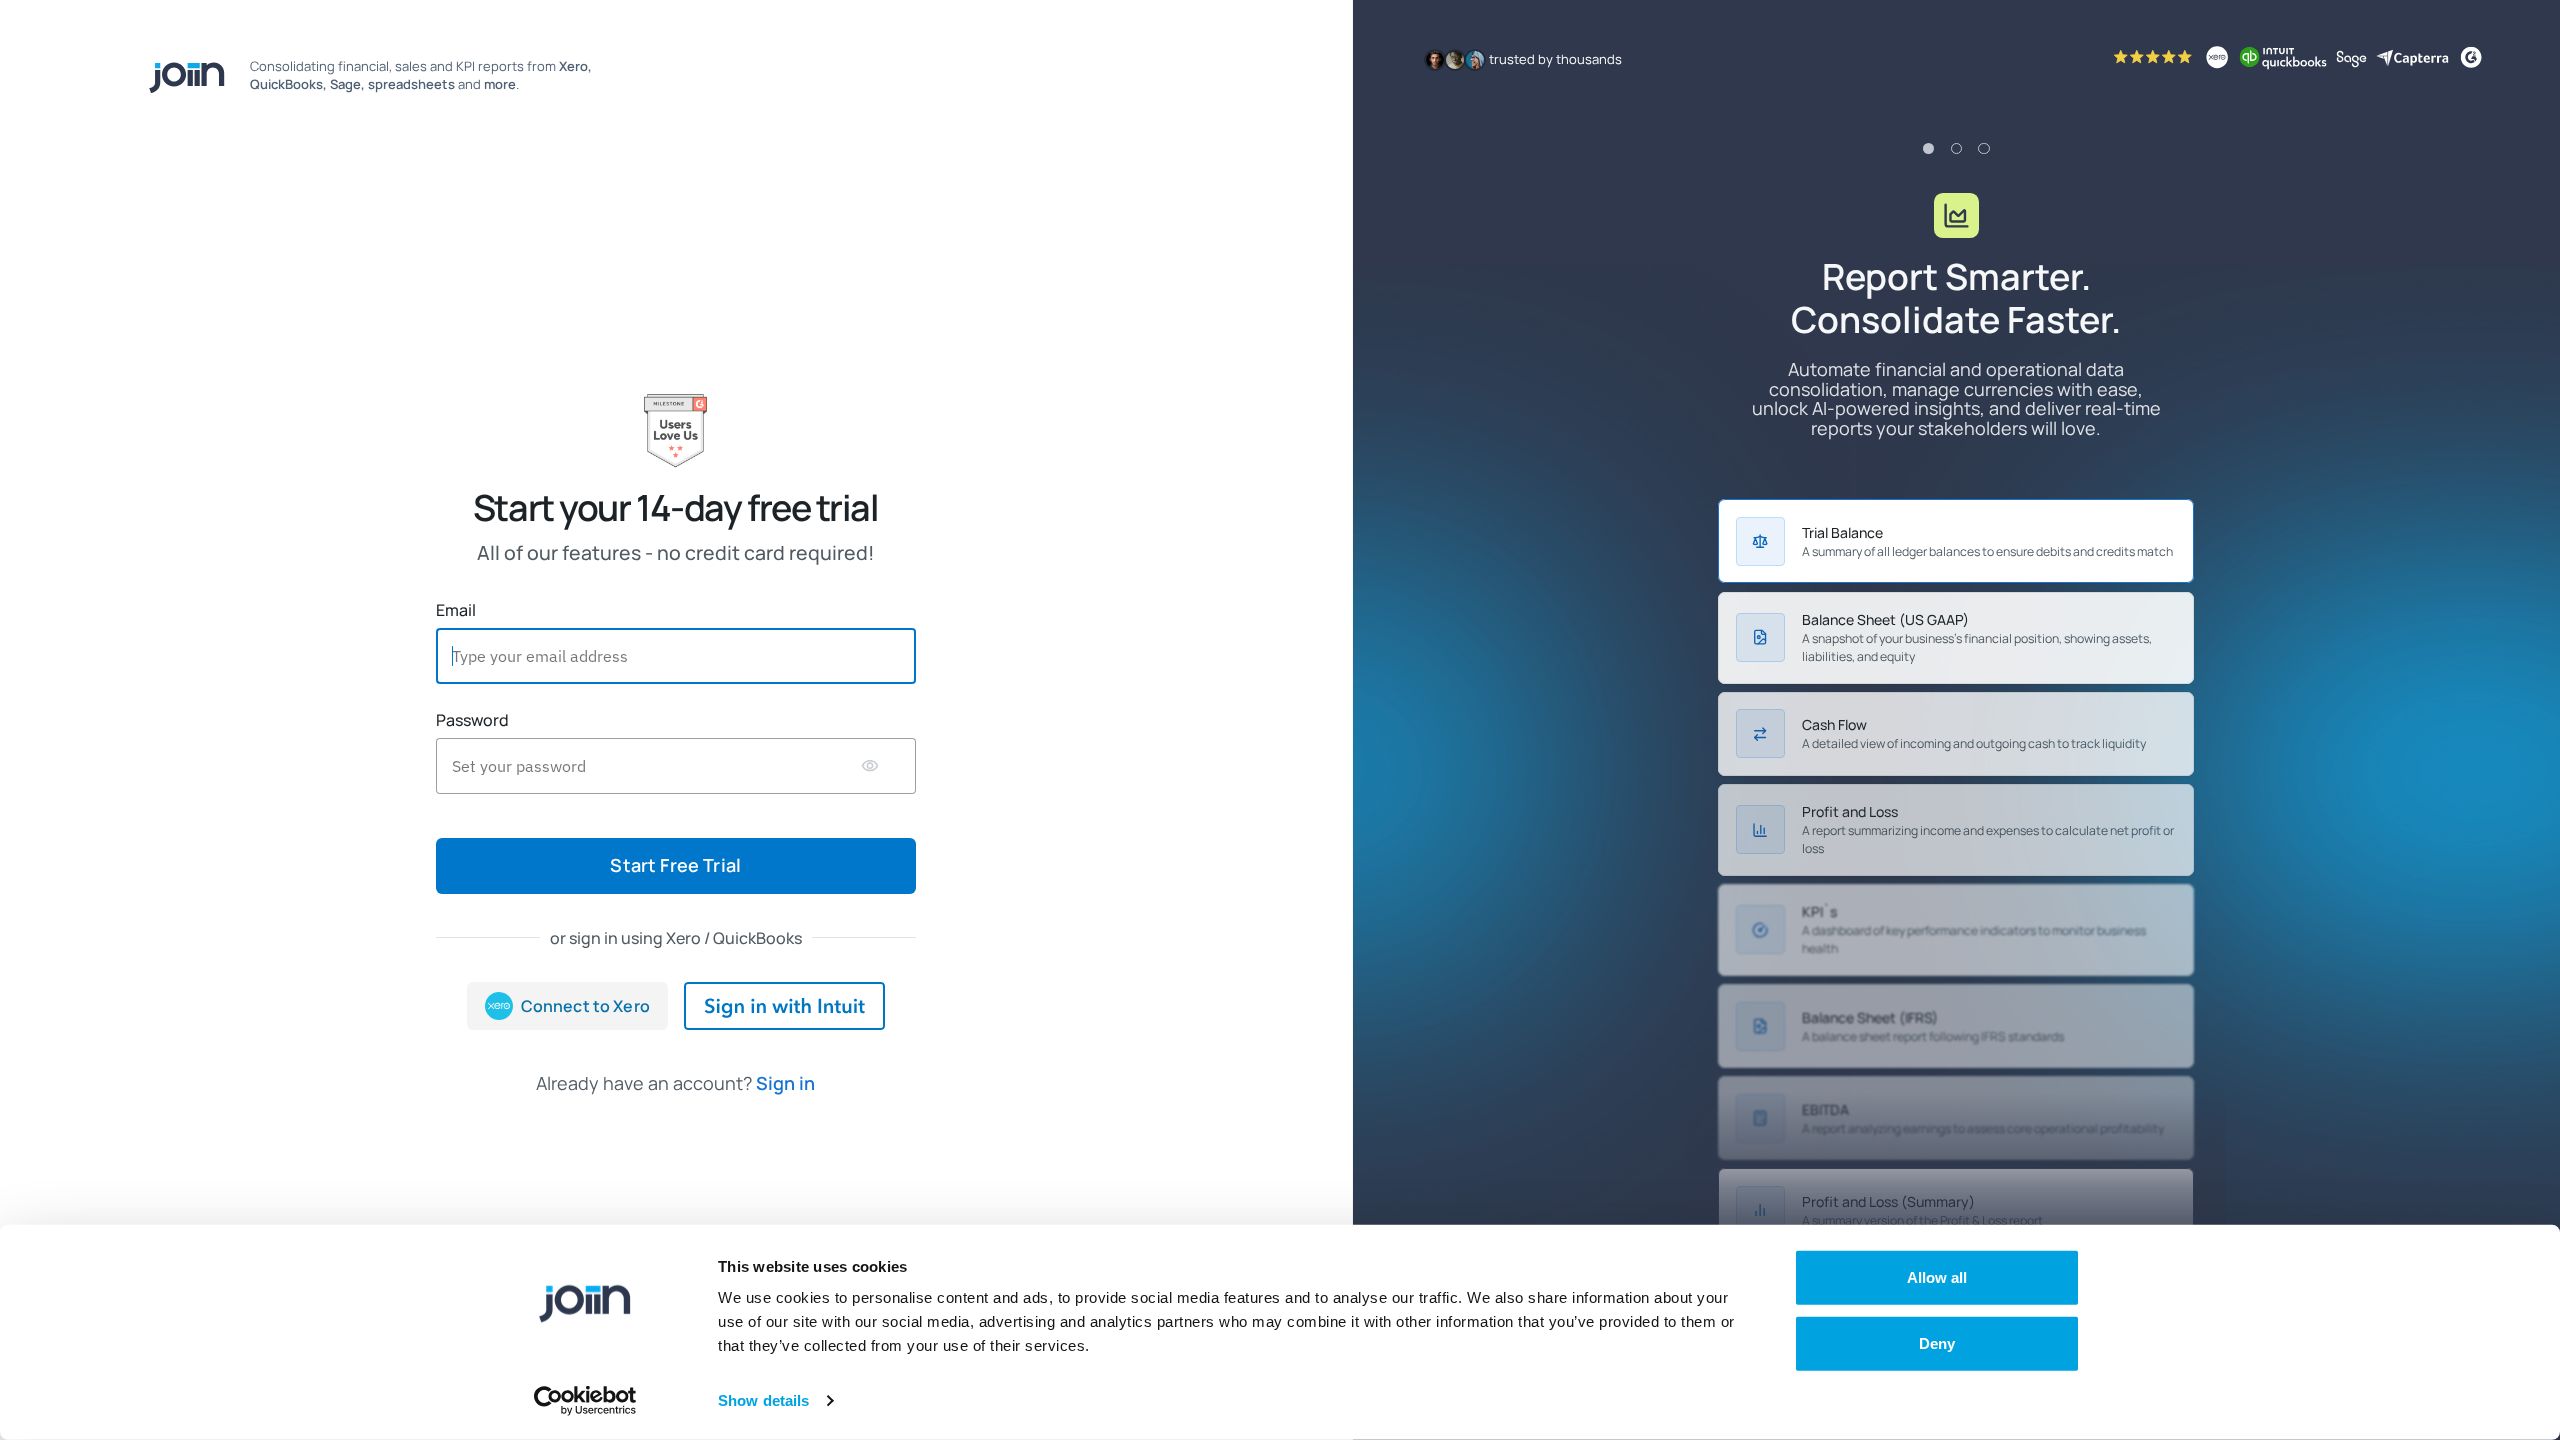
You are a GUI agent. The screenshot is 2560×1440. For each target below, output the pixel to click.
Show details (763, 1400)
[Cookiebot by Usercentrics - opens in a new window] (585, 1401)
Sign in (785, 1083)
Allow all (1937, 1277)
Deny (1937, 1342)
